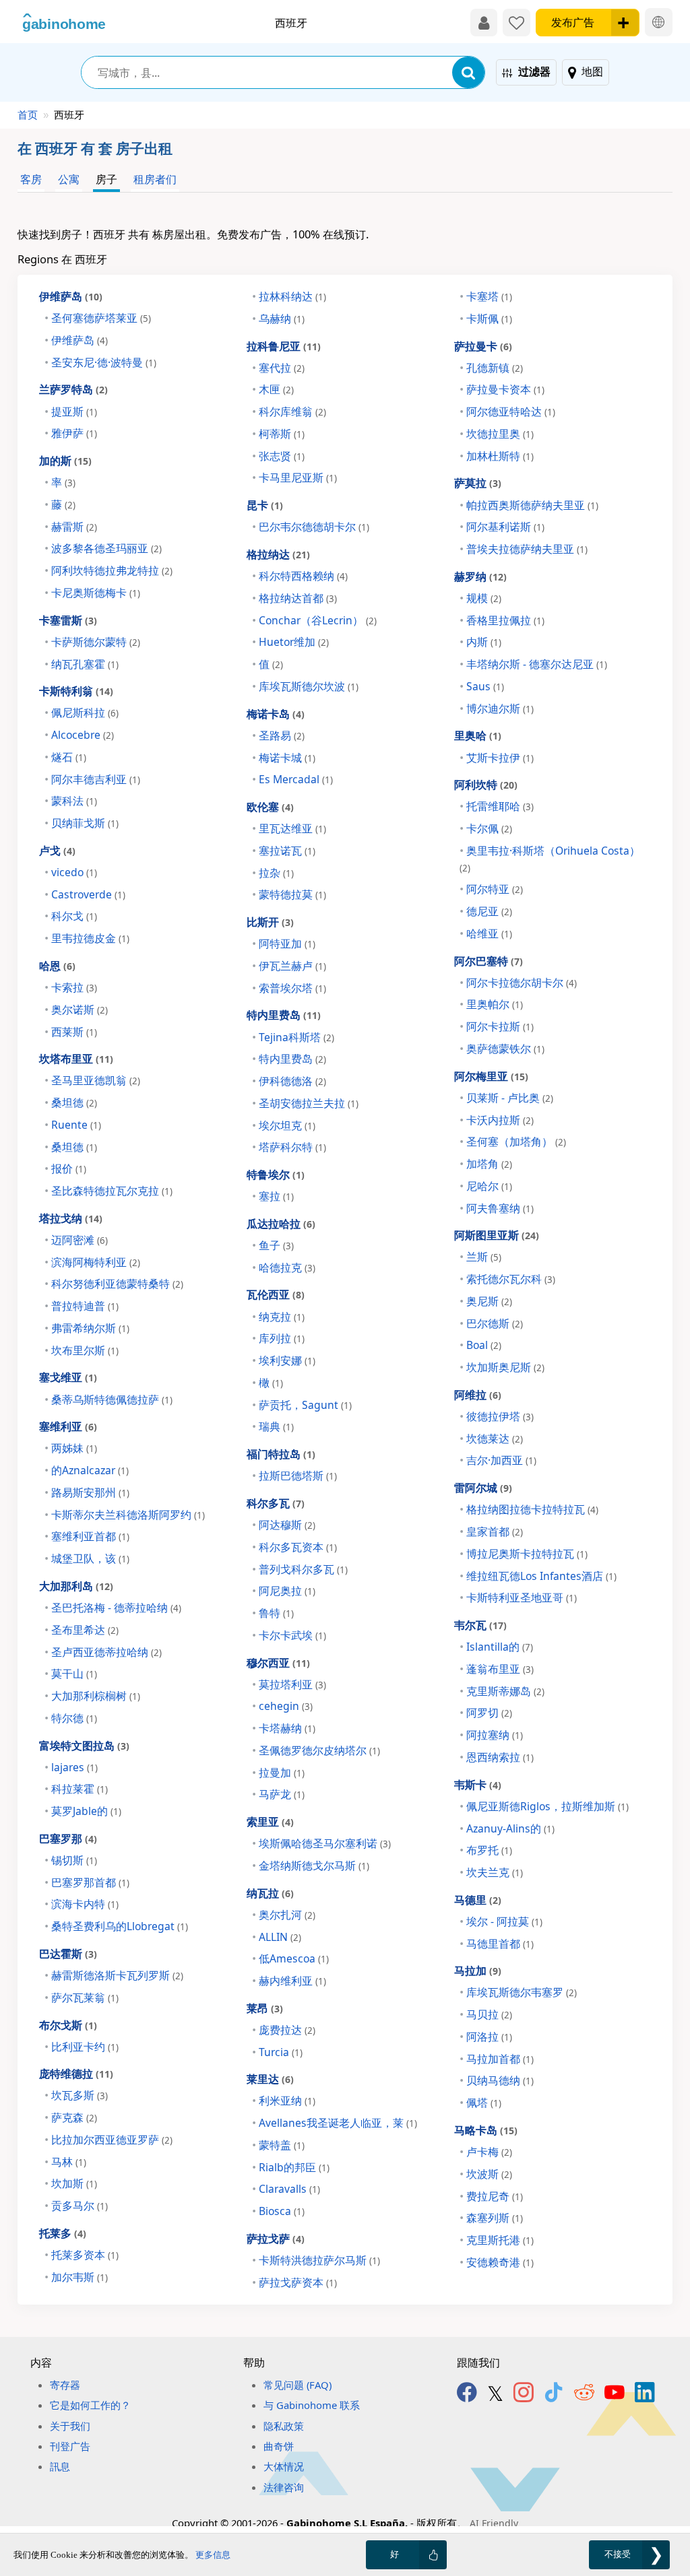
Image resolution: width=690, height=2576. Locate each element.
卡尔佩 (489, 828)
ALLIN (280, 1937)
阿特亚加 (287, 944)
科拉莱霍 (80, 1789)
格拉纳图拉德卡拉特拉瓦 (532, 1509)
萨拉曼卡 (483, 346)
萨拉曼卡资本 (505, 389)
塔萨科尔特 (292, 1147)
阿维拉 (478, 1394)
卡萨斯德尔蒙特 (96, 642)
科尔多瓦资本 (298, 1547)
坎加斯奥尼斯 (505, 1367)
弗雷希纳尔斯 (90, 1328)
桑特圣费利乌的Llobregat (120, 1926)
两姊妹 (74, 1448)
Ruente (76, 1125)
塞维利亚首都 (90, 1536)
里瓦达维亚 (292, 828)
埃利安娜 (287, 1360)
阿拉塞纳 (495, 1735)
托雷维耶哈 (500, 806)
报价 (69, 1168)
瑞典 (276, 1426)
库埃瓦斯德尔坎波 (309, 686)
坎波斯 (489, 2174)
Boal (484, 1345)
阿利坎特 (486, 784)
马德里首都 (500, 1944)
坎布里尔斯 (85, 1350)
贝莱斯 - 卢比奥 (510, 1098)
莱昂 (265, 2008)
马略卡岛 (486, 2130)
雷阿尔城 (483, 1487)
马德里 (478, 1900)
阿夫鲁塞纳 (500, 1208)
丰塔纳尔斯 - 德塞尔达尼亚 (537, 664)
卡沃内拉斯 (500, 1120)
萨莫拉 (478, 483)
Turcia (281, 2052)
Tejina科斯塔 (296, 1037)
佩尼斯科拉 (85, 713)
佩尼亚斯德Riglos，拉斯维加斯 (547, 1806)
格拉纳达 (278, 554)
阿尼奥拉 (287, 1591)
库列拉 (282, 1338)
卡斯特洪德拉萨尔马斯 (319, 2260)
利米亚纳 (287, 2101)
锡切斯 (74, 1860)
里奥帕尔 (495, 1004)
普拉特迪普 (85, 1306)
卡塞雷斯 (68, 620)
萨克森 (74, 2117)
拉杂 (276, 873)
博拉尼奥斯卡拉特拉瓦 (527, 1554)
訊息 (60, 2466)
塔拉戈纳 (71, 1218)
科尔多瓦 (276, 1503)
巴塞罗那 (68, 1838)
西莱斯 (74, 1032)
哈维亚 (489, 933)
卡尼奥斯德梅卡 (96, 593)
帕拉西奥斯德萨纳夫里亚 (532, 505)
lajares (74, 1767)
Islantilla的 (500, 1647)
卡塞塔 (489, 296)
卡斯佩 (489, 319)
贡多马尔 (80, 2206)
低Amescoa (294, 1958)
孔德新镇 (495, 368)
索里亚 (270, 1821)
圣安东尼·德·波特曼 (104, 362)
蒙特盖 (282, 2145)
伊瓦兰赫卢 (292, 966)
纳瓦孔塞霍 (85, 664)
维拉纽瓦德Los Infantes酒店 (541, 1576)
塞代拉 (282, 368)
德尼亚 (489, 911)
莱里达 (270, 2079)
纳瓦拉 (270, 1893)
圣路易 (282, 735)
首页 (28, 114)
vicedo (74, 872)
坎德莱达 (495, 1439)
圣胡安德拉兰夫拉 (309, 1103)
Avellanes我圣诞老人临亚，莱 (338, 2123)
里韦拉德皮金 (90, 938)
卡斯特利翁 (76, 691)
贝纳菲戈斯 (85, 823)
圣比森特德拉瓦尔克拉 (112, 1191)
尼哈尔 (489, 1186)
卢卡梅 (489, 2152)
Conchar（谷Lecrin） (318, 620)
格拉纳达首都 (298, 598)
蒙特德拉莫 (292, 894)
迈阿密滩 (80, 1240)
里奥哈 (478, 735)
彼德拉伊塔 (500, 1416)
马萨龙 (282, 1794)
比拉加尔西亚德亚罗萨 (112, 2140)
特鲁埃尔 (276, 1174)
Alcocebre (83, 735)
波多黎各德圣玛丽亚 (106, 548)
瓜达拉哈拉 (281, 1223)
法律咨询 (284, 2487)
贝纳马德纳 (500, 2080)
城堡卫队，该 (90, 1558)
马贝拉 (489, 2014)
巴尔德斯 (495, 1323)
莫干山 (74, 1674)
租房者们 (155, 179)
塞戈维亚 (68, 1377)
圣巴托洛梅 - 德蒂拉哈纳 (116, 1608)
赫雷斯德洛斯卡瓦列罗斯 (117, 1975)
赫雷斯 (74, 527)
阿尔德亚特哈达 (511, 411)
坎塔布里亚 (76, 1058)
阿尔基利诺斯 (505, 527)
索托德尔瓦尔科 (511, 1279)
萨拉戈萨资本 (298, 2282)
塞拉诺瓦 (287, 851)
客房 (31, 179)
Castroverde (88, 894)
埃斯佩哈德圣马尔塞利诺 (325, 1843)
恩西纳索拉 (500, 1757)
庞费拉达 (287, 2030)
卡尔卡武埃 (292, 1635)
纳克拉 (282, 1317)
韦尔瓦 (480, 1625)
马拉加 (478, 1970)
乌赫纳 (282, 319)
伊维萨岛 (71, 296)
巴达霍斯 (68, 1953)
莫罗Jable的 (86, 1811)
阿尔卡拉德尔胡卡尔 (522, 983)
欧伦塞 (270, 806)
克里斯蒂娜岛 (505, 1691)
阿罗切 (489, 1713)
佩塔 (484, 2103)
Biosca (282, 2211)
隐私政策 (284, 2426)
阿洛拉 (489, 2037)
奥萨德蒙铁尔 (505, 1049)
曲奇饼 (279, 2446)
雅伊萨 (74, 433)
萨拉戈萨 (276, 2238)
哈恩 (57, 965)
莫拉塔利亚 (292, 1684)
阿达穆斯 (287, 1525)
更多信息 (213, 2555)
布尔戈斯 (68, 2025)
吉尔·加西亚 (501, 1460)
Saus (485, 686)
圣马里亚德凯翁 (96, 1080)
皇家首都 (495, 1531)
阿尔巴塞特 (489, 961)
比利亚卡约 (85, 2047)
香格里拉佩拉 (505, 620)
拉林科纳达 (292, 296)
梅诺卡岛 (276, 714)
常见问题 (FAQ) (297, 2385)
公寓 (69, 179)
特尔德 (74, 1718)
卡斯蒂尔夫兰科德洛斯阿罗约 (128, 1515)
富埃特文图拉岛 (84, 1745)
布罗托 (489, 1850)
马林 (69, 2162)
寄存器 (65, 2385)
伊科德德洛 (292, 1081)
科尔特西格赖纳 (303, 576)
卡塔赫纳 (287, 1728)
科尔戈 (74, 916)
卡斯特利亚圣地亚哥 (522, 1597)
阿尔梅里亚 (491, 1076)
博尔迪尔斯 (500, 708)
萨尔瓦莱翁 (85, 1997)
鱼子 (276, 1245)
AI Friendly (494, 2523)
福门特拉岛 (281, 1454)
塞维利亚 (68, 1426)
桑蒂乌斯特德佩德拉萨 (112, 1399)
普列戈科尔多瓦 (303, 1569)
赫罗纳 (480, 576)
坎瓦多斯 (80, 2095)
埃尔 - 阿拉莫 (504, 1921)
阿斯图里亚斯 (497, 1235)
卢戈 (57, 850)
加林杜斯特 (500, 456)
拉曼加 (282, 1773)
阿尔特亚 (495, 889)
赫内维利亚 (292, 1981)
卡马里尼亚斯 (298, 477)
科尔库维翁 (292, 411)
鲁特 (276, 1613)
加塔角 (489, 1164)
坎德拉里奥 (500, 434)
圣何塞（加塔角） (516, 1142)
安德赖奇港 (500, 2262)
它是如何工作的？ (90, 2405)
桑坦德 (74, 1102)
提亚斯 (74, 411)
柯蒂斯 (282, 434)
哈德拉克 (287, 1267)
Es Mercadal (296, 779)
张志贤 (282, 456)
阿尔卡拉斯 (500, 1026)
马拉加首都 (500, 2059)
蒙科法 (74, 801)
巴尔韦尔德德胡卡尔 (314, 527)
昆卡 (265, 505)
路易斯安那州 (90, 1492)
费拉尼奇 (495, 2196)
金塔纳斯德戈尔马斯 (314, 1865)
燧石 (69, 757)
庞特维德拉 (76, 2073)
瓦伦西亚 (276, 1294)
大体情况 (284, 2466)
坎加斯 (74, 2183)
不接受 (618, 2554)
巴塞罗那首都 (90, 1882)
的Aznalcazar (90, 1470)
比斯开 (270, 922)
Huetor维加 (294, 642)
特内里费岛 (284, 1015)
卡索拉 (74, 987)
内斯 (484, 642)
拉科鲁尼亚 (284, 346)
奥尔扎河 (287, 1915)
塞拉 (276, 1196)
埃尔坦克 (287, 1125)
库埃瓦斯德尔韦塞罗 (522, 1992)
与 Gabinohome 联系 (312, 2405)
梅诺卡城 (287, 758)
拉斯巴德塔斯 (298, 1476)
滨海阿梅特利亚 (96, 1262)
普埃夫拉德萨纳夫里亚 (527, 549)
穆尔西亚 (278, 1662)
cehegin (286, 1706)
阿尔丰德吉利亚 (96, 779)
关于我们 (70, 2426)
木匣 (276, 389)
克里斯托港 (500, 2240)
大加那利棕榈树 (96, 1696)
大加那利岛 (76, 1586)
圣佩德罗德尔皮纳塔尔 (319, 1750)
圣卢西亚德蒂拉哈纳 (106, 1652)
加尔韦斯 (80, 2277)
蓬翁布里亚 (500, 1669)
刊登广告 (70, 2446)
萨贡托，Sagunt (305, 1405)
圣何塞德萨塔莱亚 (101, 318)
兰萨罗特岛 (73, 389)
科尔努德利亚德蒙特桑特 (117, 1284)
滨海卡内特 (85, 1904)
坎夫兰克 (495, 1872)
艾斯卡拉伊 (500, 758)
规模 (484, 598)
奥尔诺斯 (80, 1010)
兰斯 (484, 1257)
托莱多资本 (85, 2255)
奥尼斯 (489, 1301)
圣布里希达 (85, 1630)
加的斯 (65, 460)
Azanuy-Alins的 (510, 1828)
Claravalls (289, 2189)
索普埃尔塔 (292, 988)
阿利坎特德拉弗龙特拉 (112, 570)
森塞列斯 (495, 2218)
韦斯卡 (478, 1784)
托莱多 (63, 2233)
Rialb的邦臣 (294, 2167)
